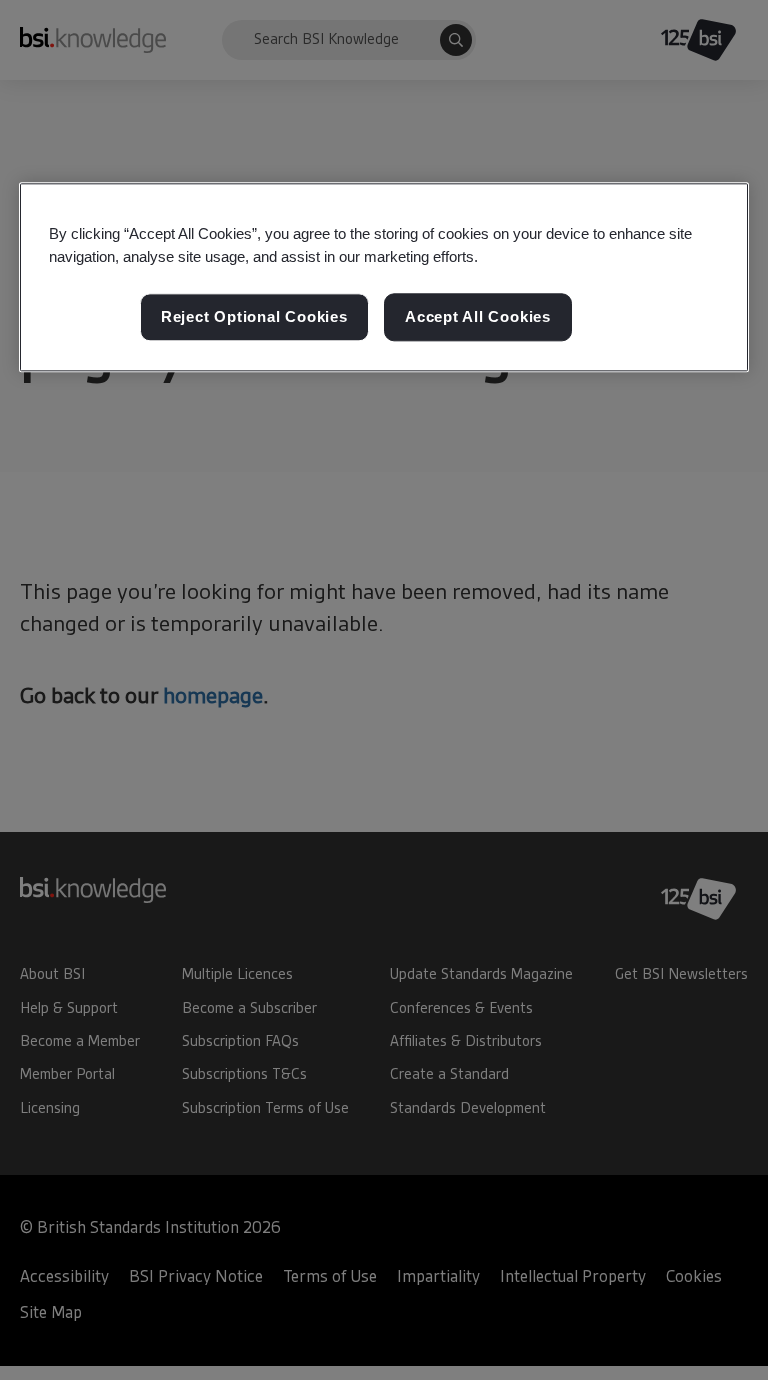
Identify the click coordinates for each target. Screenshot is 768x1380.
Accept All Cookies (478, 317)
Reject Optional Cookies (254, 317)
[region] (384, 277)
